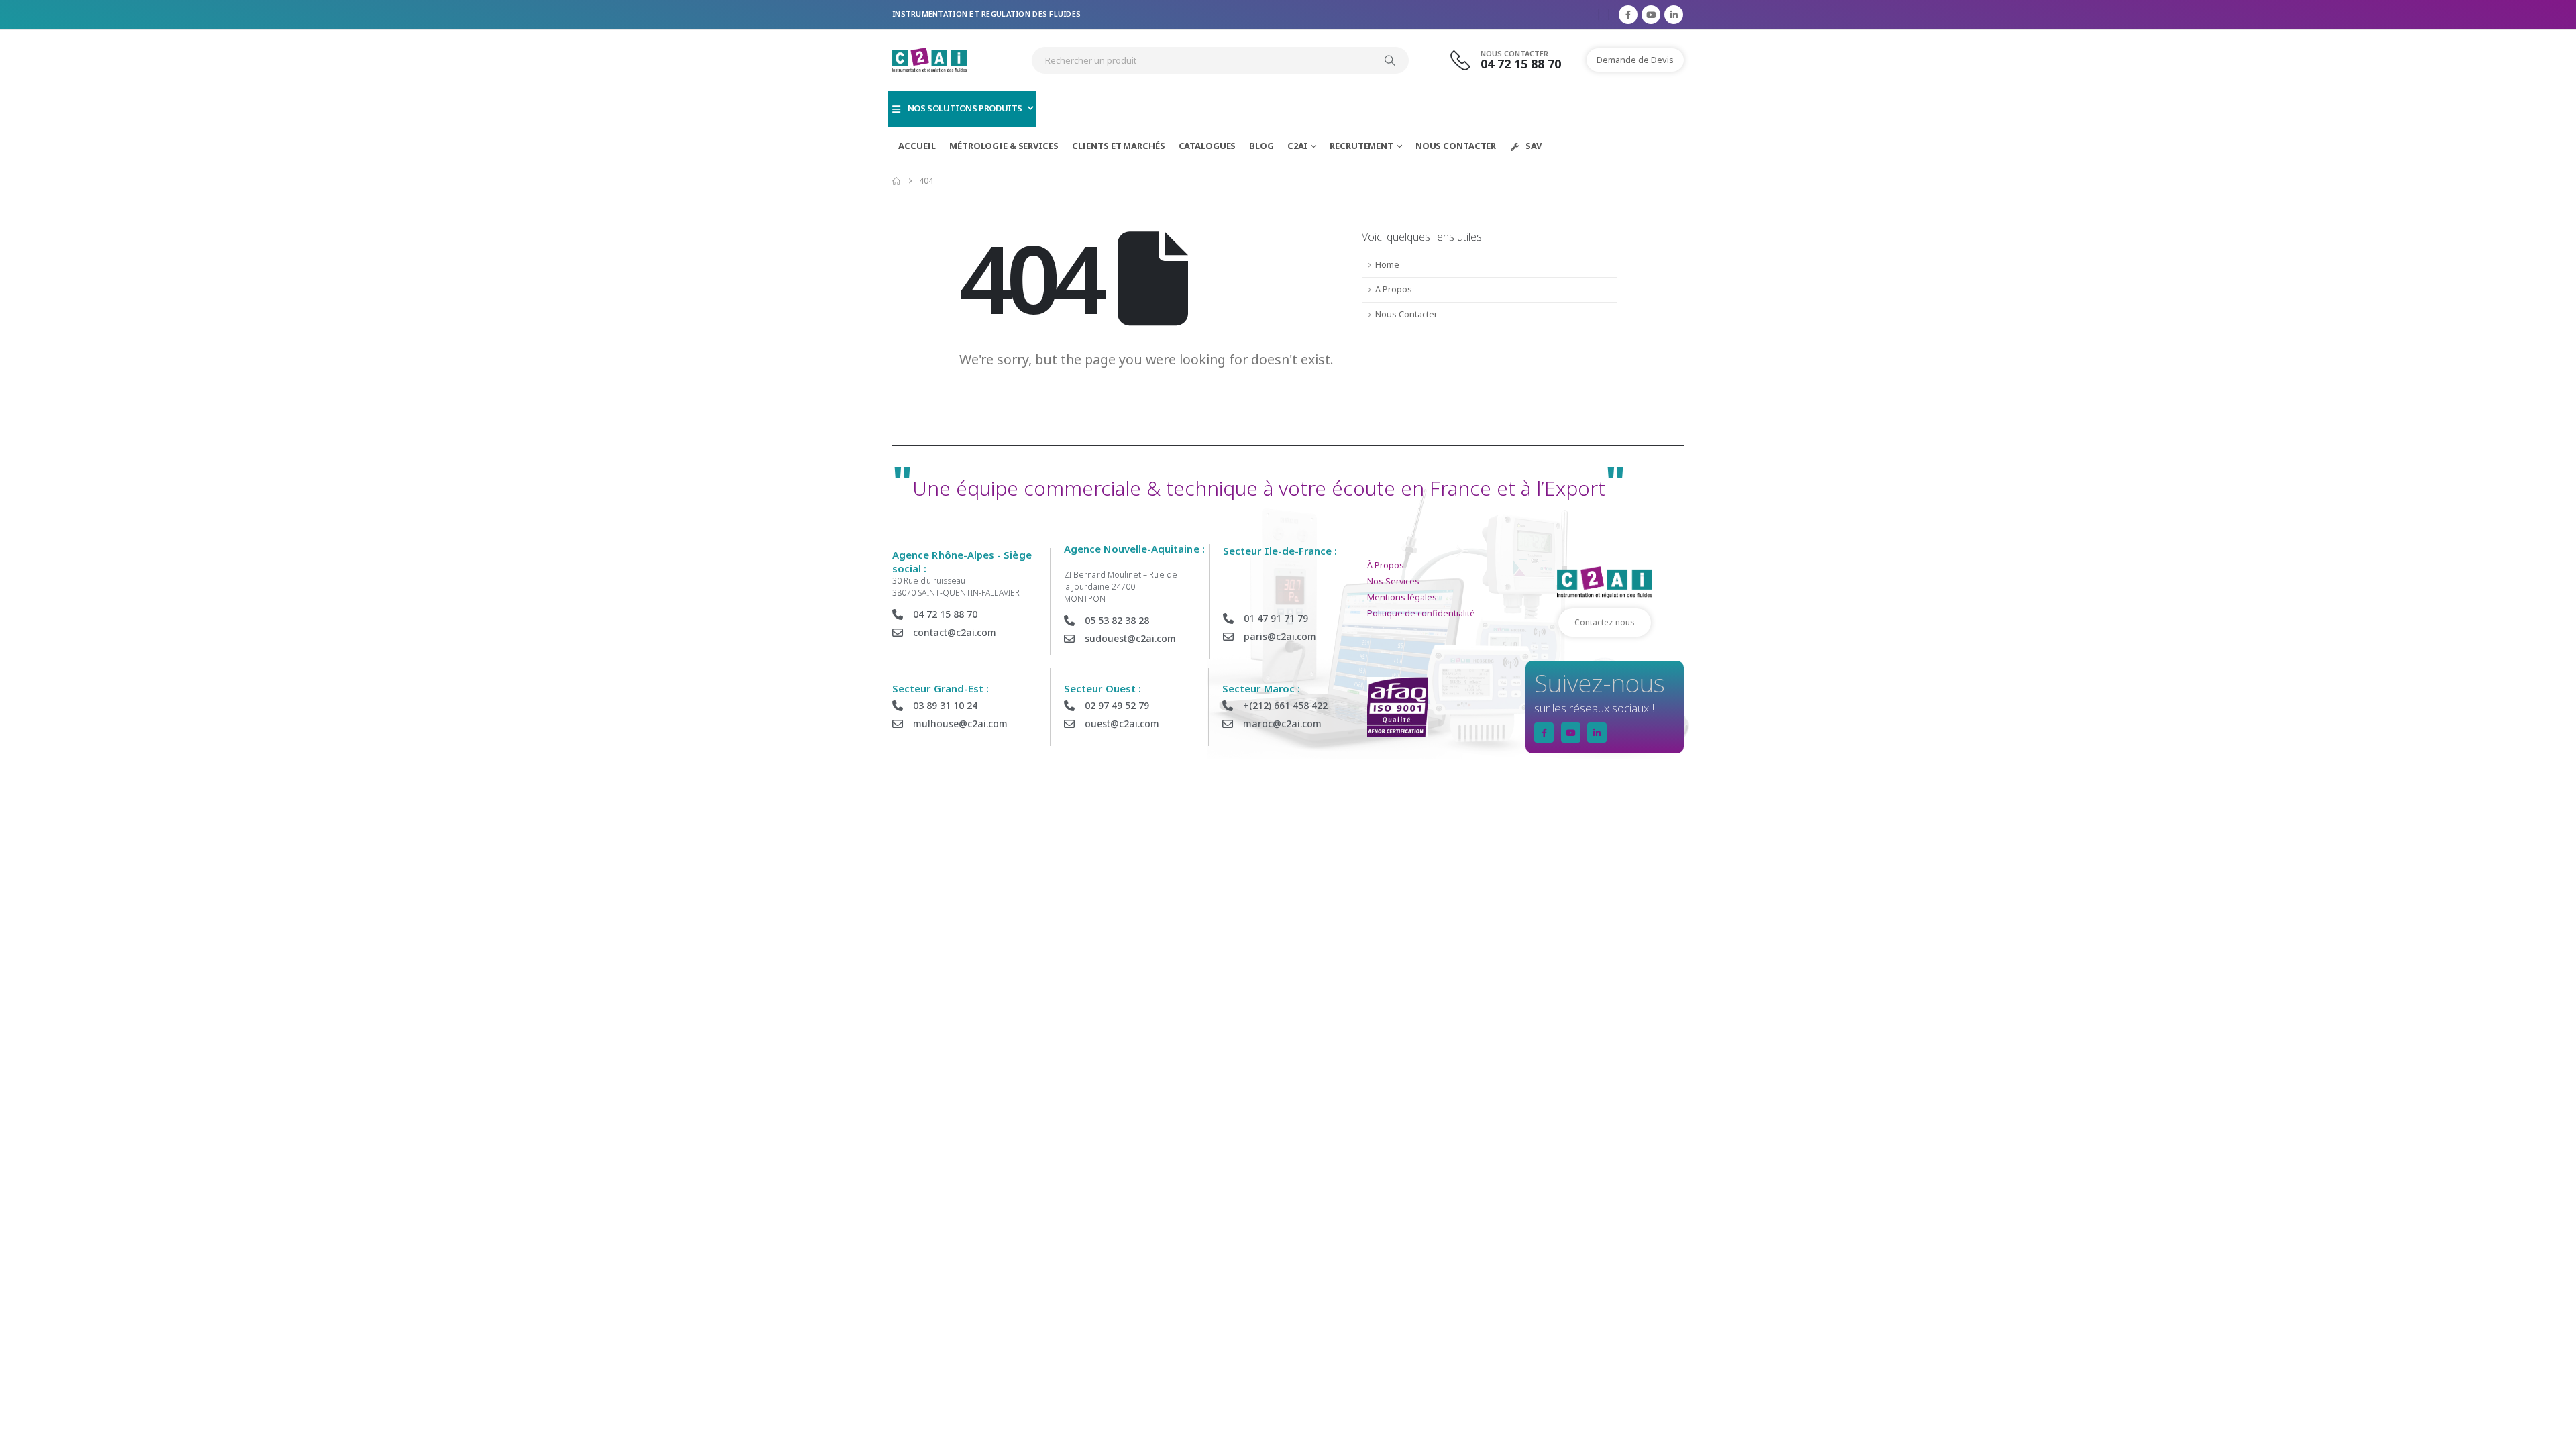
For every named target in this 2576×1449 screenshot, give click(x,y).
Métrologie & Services (1004, 146)
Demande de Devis (1635, 60)
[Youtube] (1651, 15)
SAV (1534, 146)
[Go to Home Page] (896, 181)
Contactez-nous (1605, 622)
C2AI (1298, 146)
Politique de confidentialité (1421, 613)
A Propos (1394, 289)
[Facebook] (1628, 15)
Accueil (917, 146)
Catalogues (1207, 146)
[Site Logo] (929, 60)
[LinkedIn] (1674, 15)
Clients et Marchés (1119, 146)
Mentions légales (1402, 597)
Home (1387, 265)
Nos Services (1393, 581)
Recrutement (1361, 146)
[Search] (1390, 60)
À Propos (1386, 565)
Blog (1262, 146)
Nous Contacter (1456, 146)
